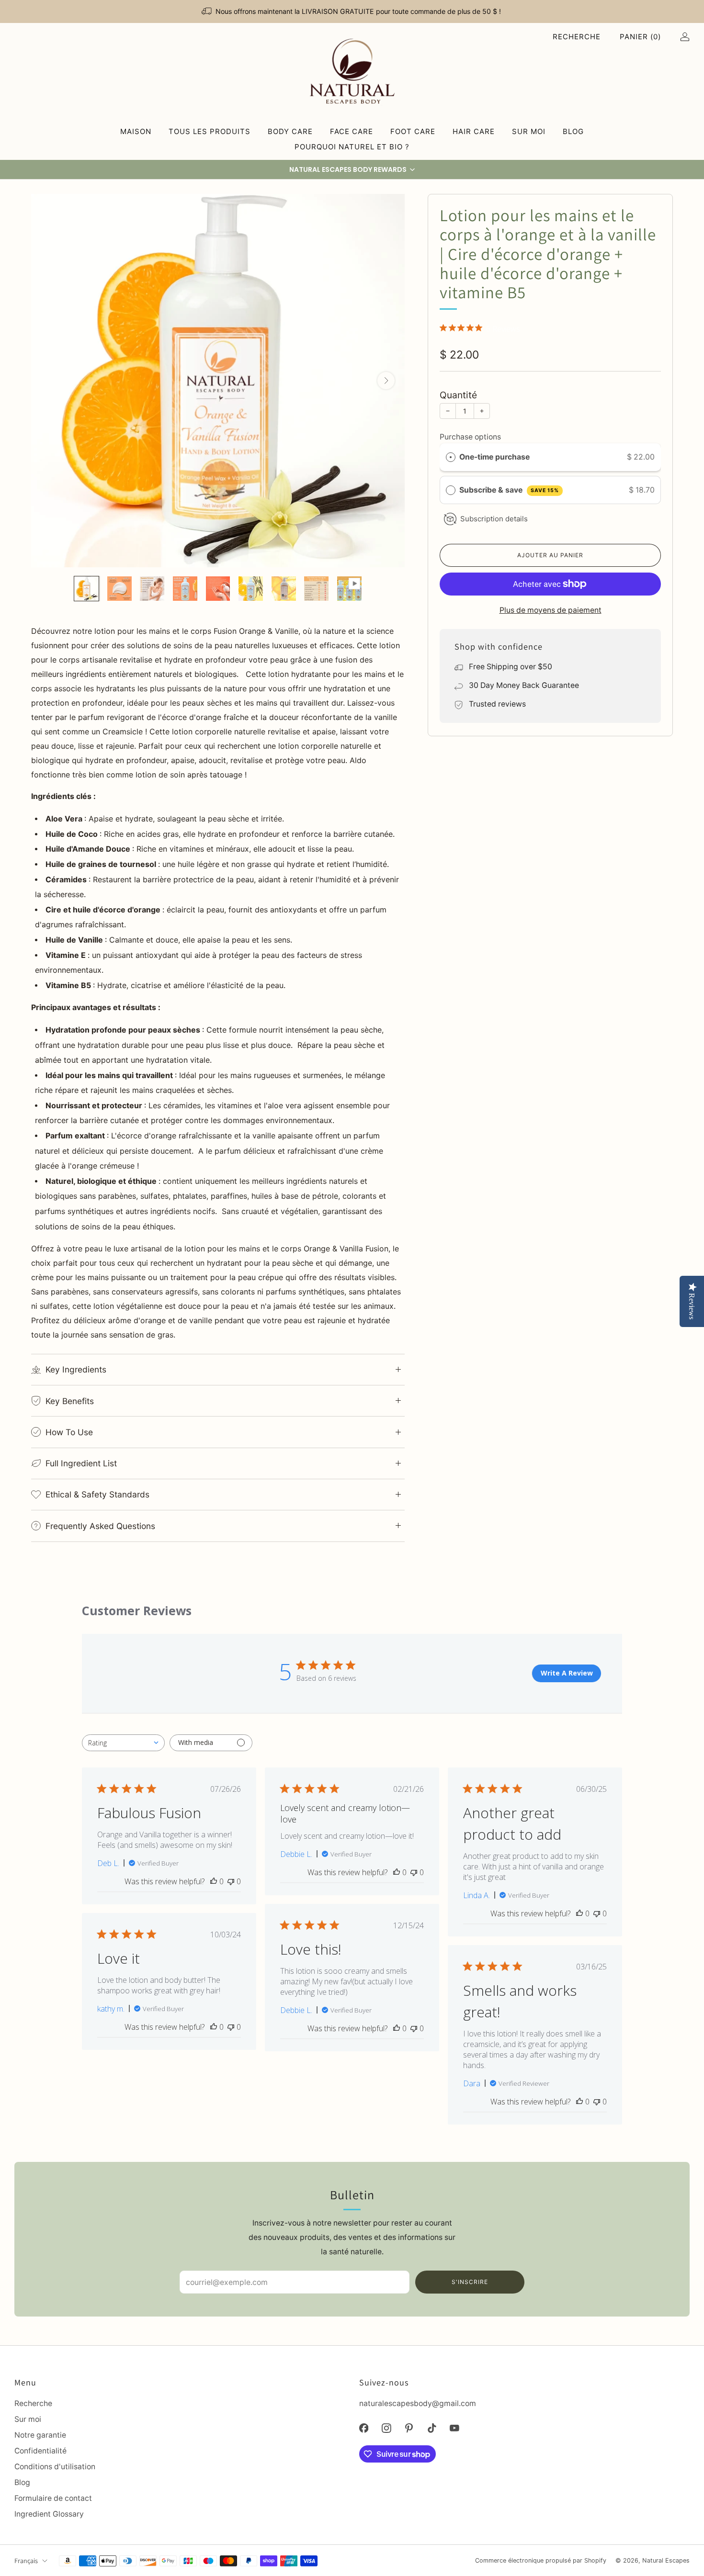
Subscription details (494, 519)
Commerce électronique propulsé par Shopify (541, 2560)
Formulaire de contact (53, 2498)
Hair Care (474, 131)
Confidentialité (40, 2451)
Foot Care (413, 131)
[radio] (451, 457)
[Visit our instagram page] (386, 2428)
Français (26, 2560)
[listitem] (352, 11)
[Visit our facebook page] (364, 2428)
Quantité (458, 395)
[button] (352, 169)
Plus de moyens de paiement (551, 610)
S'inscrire (470, 2282)
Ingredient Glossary (49, 2514)
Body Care (290, 131)
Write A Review (567, 1673)
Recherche (577, 37)
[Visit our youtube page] (454, 2428)
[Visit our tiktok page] (432, 2428)
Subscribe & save (509, 490)
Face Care (352, 131)
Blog (573, 131)
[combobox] (123, 1743)
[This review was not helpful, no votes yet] (231, 1881)
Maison (136, 131)
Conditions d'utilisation (55, 2467)
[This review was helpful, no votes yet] (214, 1881)
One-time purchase (494, 457)
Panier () (640, 37)
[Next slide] (386, 381)
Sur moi (529, 131)
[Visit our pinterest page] (409, 2428)
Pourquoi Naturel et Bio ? (352, 147)
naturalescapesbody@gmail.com (418, 2403)
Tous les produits (210, 131)
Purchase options (470, 437)
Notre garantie (40, 2435)
